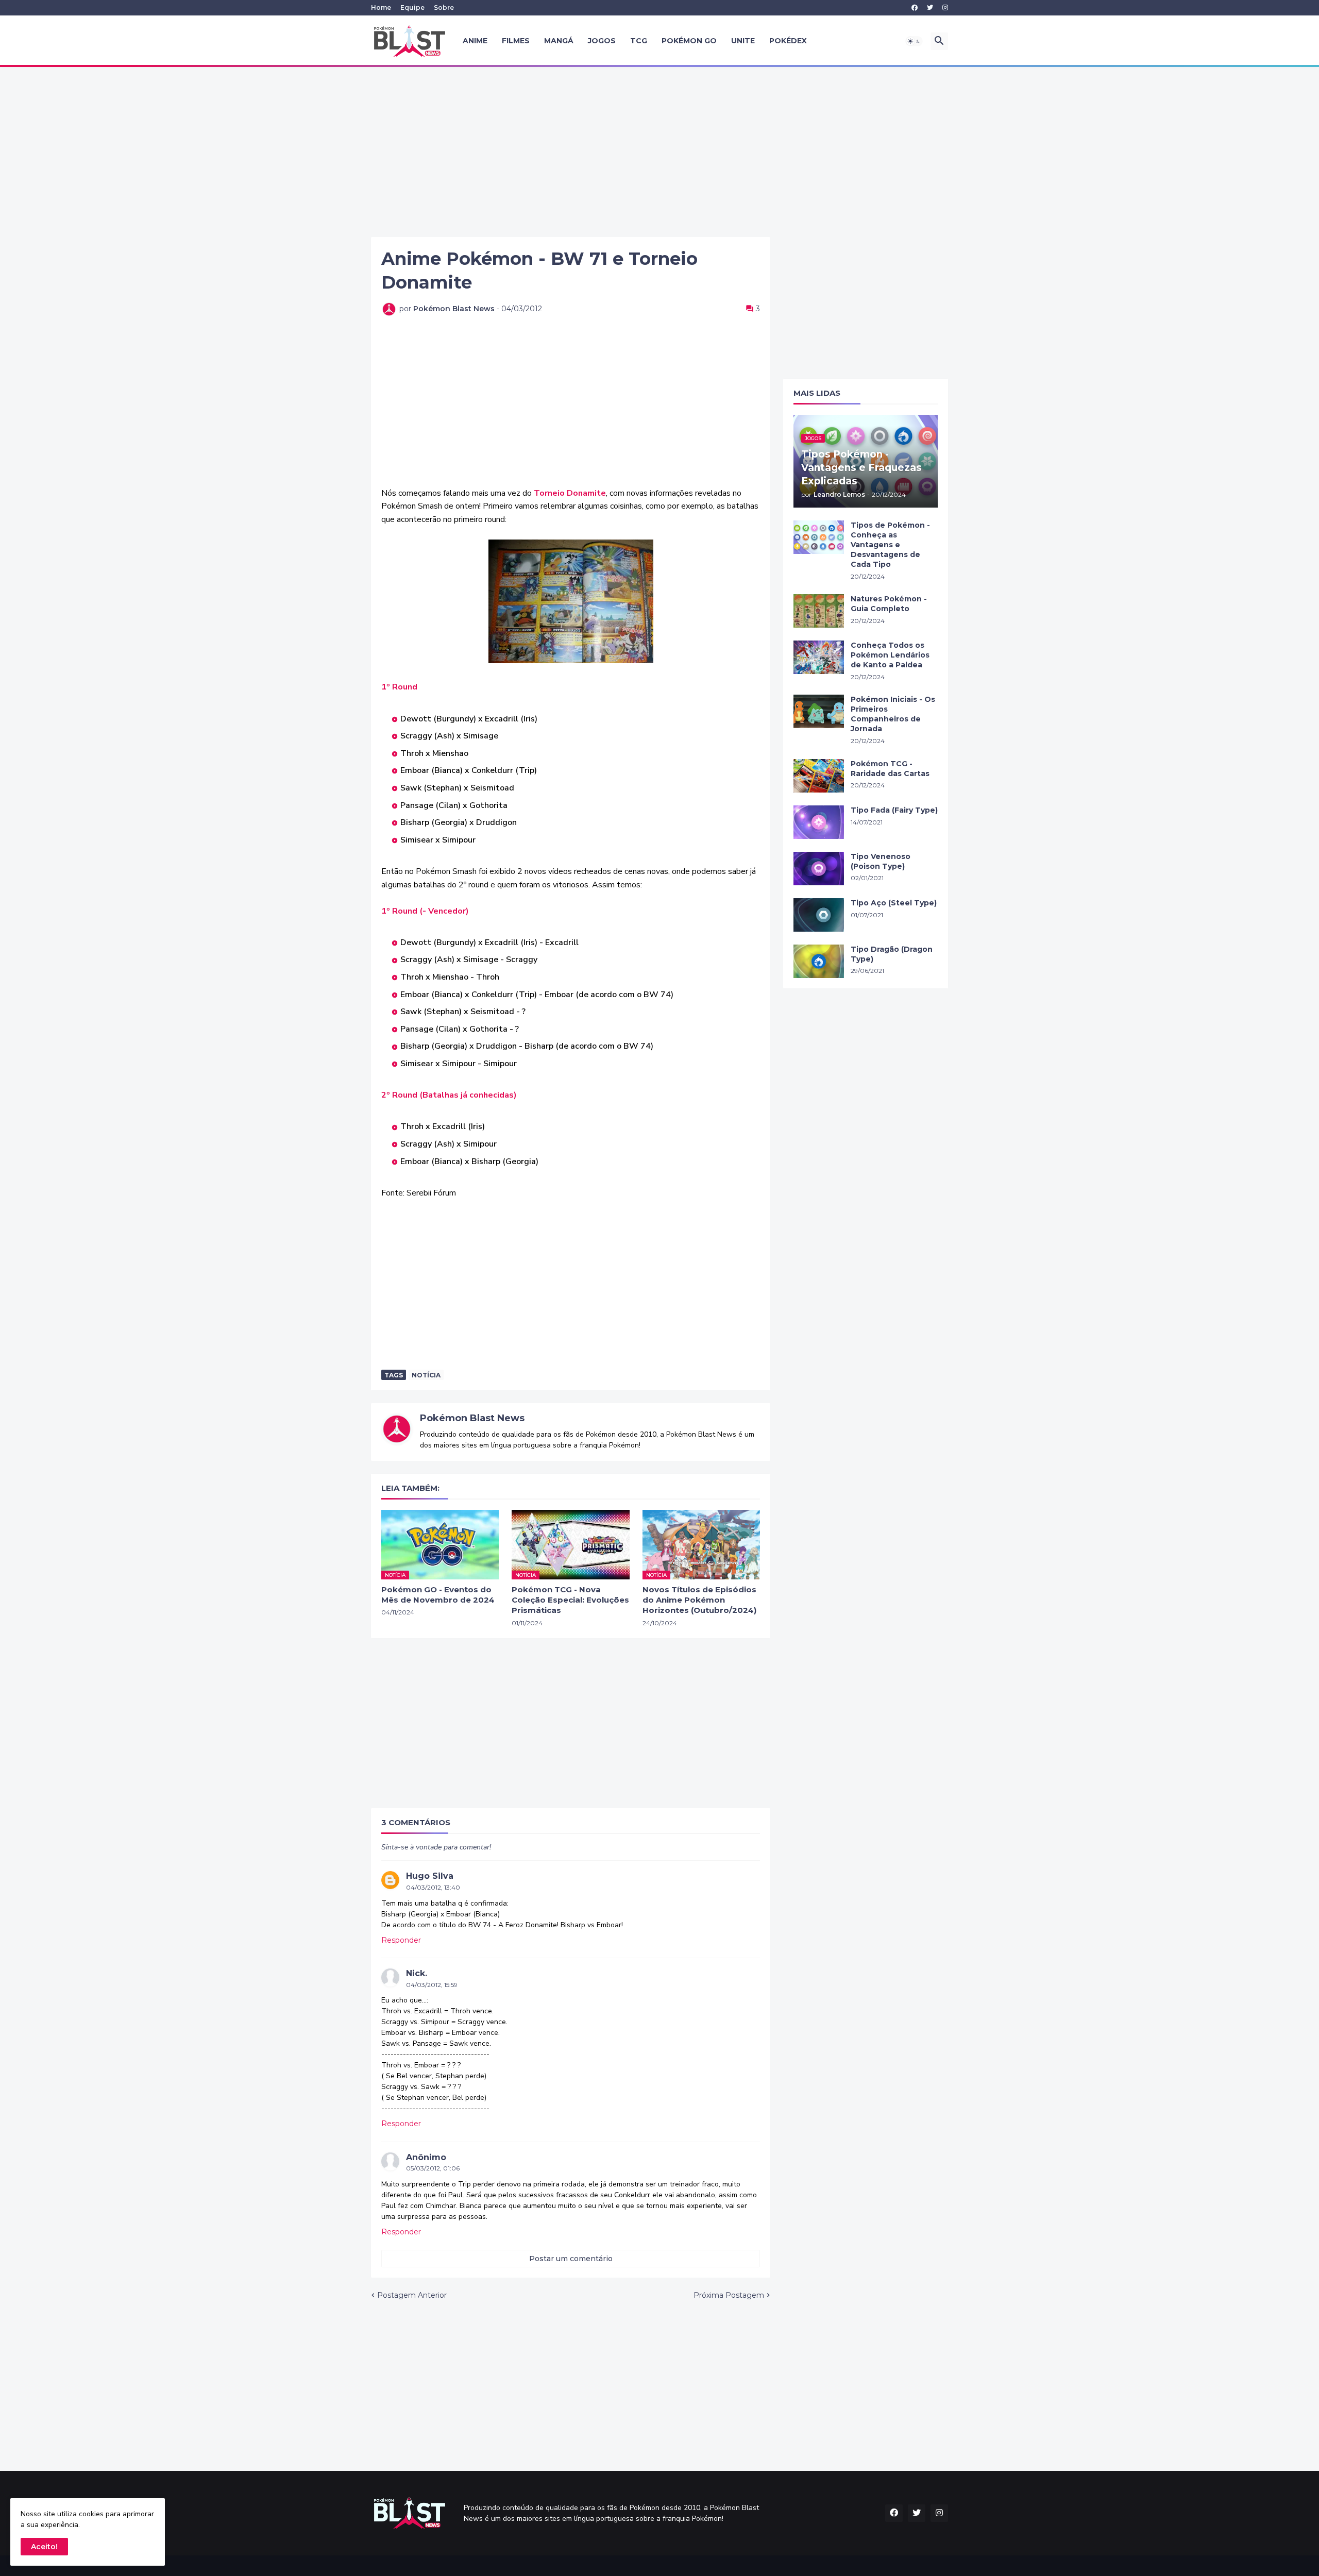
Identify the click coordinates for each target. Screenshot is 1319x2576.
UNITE (743, 41)
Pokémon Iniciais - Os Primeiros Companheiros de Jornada (893, 714)
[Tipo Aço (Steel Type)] (819, 915)
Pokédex (788, 41)
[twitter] (930, 8)
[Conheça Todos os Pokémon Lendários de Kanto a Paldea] (819, 657)
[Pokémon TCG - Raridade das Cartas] (819, 776)
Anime (475, 41)
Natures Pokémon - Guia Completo (889, 604)
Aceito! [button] (44, 2547)
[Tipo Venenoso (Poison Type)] (819, 869)
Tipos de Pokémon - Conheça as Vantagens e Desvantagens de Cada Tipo (890, 545)
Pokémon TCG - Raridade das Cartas (890, 769)
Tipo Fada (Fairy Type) (894, 810)
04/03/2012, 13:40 (433, 1887)
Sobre (444, 7)
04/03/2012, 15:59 (432, 1985)
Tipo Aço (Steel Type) (894, 903)
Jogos (602, 41)
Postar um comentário (571, 2259)
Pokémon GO (689, 41)
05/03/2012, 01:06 (433, 2168)
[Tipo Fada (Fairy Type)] (819, 822)
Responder (401, 1940)
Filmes (516, 41)
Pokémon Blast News (472, 1418)
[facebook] (915, 8)
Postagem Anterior (412, 2295)
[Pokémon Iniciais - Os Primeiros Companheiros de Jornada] (819, 711)
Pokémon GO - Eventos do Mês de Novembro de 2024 (438, 1595)
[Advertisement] (659, 152)
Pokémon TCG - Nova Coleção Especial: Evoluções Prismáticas (570, 1600)
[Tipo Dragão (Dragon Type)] (819, 961)
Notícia (426, 1375)
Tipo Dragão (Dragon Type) (892, 954)
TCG (639, 41)
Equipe (412, 7)
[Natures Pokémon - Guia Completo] (819, 611)
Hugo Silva (430, 1876)
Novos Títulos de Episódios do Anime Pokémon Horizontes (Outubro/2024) (699, 1600)
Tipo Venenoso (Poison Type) (881, 861)
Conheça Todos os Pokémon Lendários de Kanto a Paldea (890, 655)
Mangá (559, 41)
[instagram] (945, 8)
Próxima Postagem (729, 2295)
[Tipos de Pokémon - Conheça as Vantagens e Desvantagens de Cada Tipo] (819, 537)
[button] (914, 41)
